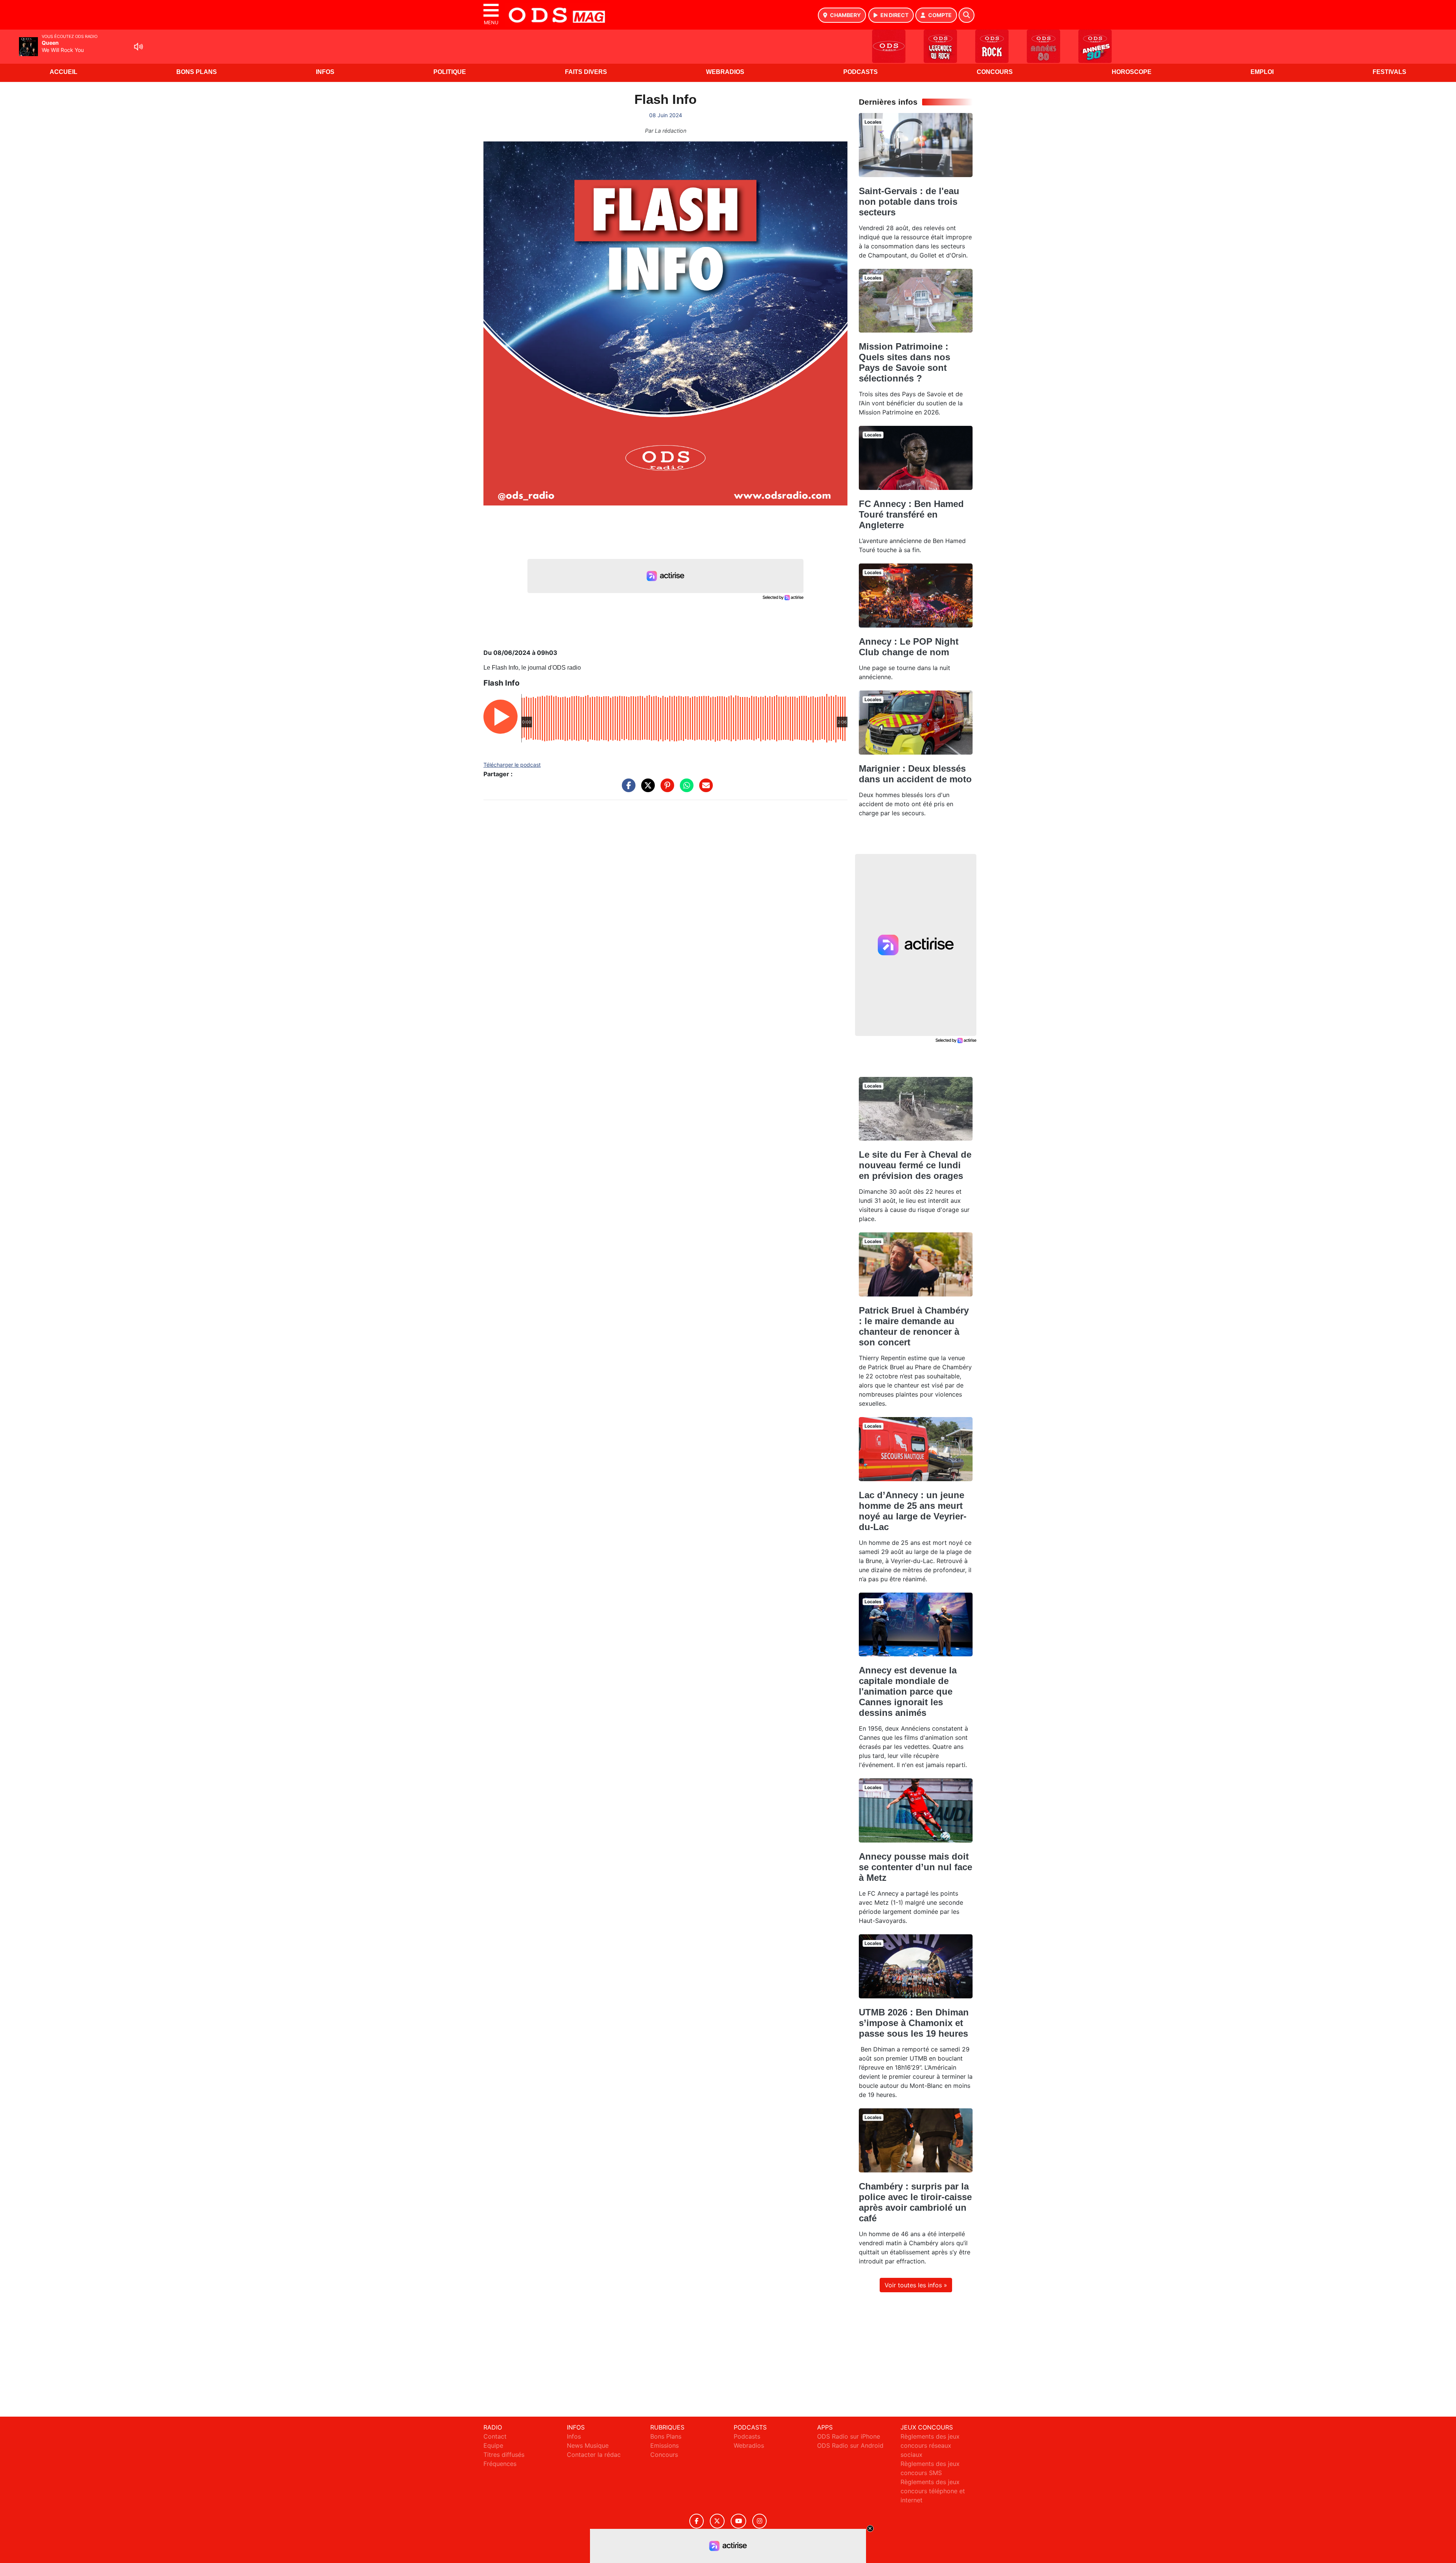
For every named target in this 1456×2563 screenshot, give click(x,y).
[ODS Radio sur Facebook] (697, 2521)
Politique (450, 72)
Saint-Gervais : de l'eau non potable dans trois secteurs (909, 202)
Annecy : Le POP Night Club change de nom (909, 647)
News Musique (588, 2445)
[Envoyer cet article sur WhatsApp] (685, 789)
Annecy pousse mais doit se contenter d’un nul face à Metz (915, 1867)
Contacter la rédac (594, 2455)
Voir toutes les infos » (916, 2285)
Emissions (664, 2445)
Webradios (725, 72)
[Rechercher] (966, 15)
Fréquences (500, 2464)
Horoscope (1132, 72)
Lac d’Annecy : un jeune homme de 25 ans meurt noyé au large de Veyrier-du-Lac (913, 1511)
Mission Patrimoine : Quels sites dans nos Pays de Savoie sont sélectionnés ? (905, 362)
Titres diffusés (504, 2455)
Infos (325, 72)
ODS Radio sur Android (850, 2445)
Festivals (1389, 72)
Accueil (64, 72)
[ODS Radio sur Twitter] (717, 2521)
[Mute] (138, 47)
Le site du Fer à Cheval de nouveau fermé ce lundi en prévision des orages (915, 1165)
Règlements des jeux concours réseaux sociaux (930, 2445)
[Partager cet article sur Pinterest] (665, 789)
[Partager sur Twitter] (646, 789)
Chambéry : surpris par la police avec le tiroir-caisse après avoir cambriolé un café (915, 2202)
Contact (495, 2436)
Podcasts (861, 72)
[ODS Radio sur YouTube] (738, 2521)
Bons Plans (197, 72)
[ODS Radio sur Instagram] (759, 2521)
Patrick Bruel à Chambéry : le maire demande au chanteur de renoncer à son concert (914, 1326)
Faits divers (586, 72)
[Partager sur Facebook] (627, 789)
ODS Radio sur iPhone (849, 2436)
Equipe (493, 2445)
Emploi (1262, 72)
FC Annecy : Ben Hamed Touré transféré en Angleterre (911, 514)
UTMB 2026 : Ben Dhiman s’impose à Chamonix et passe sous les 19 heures (914, 2023)
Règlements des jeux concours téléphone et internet (933, 2491)
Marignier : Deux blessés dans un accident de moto (915, 774)
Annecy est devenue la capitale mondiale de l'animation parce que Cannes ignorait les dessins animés (908, 1691)
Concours (995, 72)
